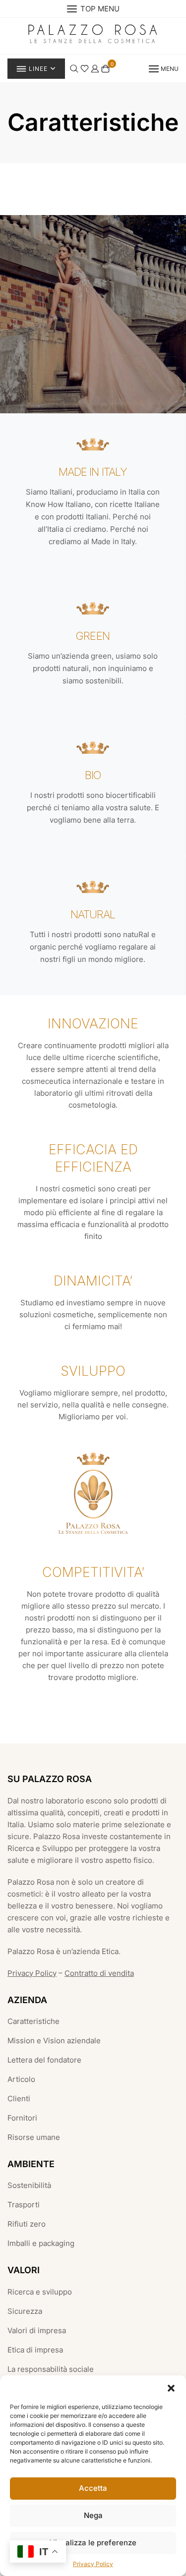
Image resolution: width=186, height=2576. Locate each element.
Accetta (93, 2488)
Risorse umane (34, 2137)
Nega (93, 2515)
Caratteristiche (33, 2021)
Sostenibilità (29, 2185)
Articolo (21, 2079)
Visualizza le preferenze (93, 2543)
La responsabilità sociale (51, 2369)
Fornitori (22, 2118)
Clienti (19, 2099)
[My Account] (95, 68)
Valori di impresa (37, 2330)
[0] (105, 68)
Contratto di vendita (99, 1973)
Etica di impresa (35, 2350)
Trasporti (24, 2205)
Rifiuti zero (27, 2224)
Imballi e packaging (41, 2243)
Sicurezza (25, 2311)
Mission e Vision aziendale (54, 2041)
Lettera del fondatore (44, 2060)
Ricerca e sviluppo (40, 2292)
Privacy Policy (93, 2564)
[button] (171, 2388)
